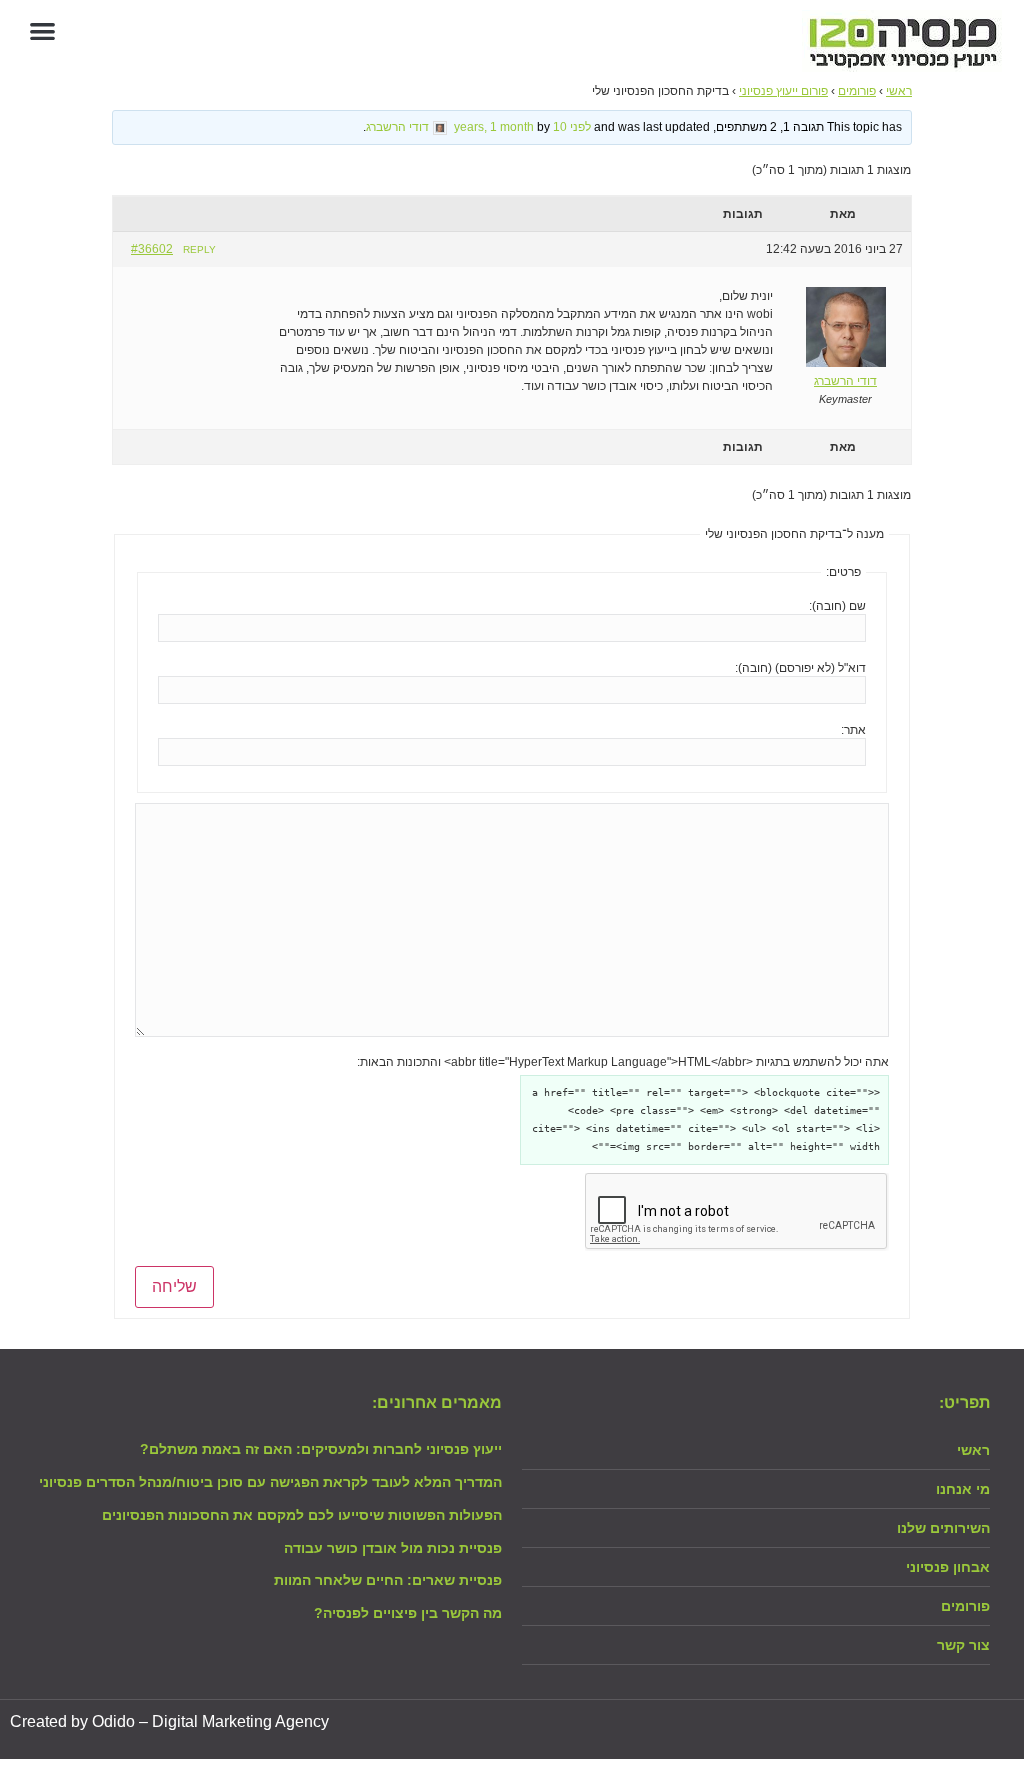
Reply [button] (199, 249)
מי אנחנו (963, 1489)
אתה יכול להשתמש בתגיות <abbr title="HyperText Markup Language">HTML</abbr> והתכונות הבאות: (623, 1062)
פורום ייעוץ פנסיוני (783, 91)
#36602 (152, 249)
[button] (42, 30)
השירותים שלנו (943, 1528)
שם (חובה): (837, 606)
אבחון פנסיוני (948, 1567)
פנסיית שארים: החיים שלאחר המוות (388, 1580)
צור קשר (963, 1645)
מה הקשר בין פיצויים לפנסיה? (408, 1613)
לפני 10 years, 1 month (522, 127)
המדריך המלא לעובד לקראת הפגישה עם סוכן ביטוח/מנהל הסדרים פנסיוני (270, 1482)
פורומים (857, 91)
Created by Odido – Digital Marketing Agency (169, 1721)
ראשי (899, 91)
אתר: (853, 730)
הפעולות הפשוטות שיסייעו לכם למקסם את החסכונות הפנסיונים (302, 1515)
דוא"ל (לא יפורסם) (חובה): (800, 668)
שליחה (174, 1286)
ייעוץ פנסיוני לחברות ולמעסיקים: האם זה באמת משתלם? (321, 1449)
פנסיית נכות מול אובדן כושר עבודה (393, 1548)
